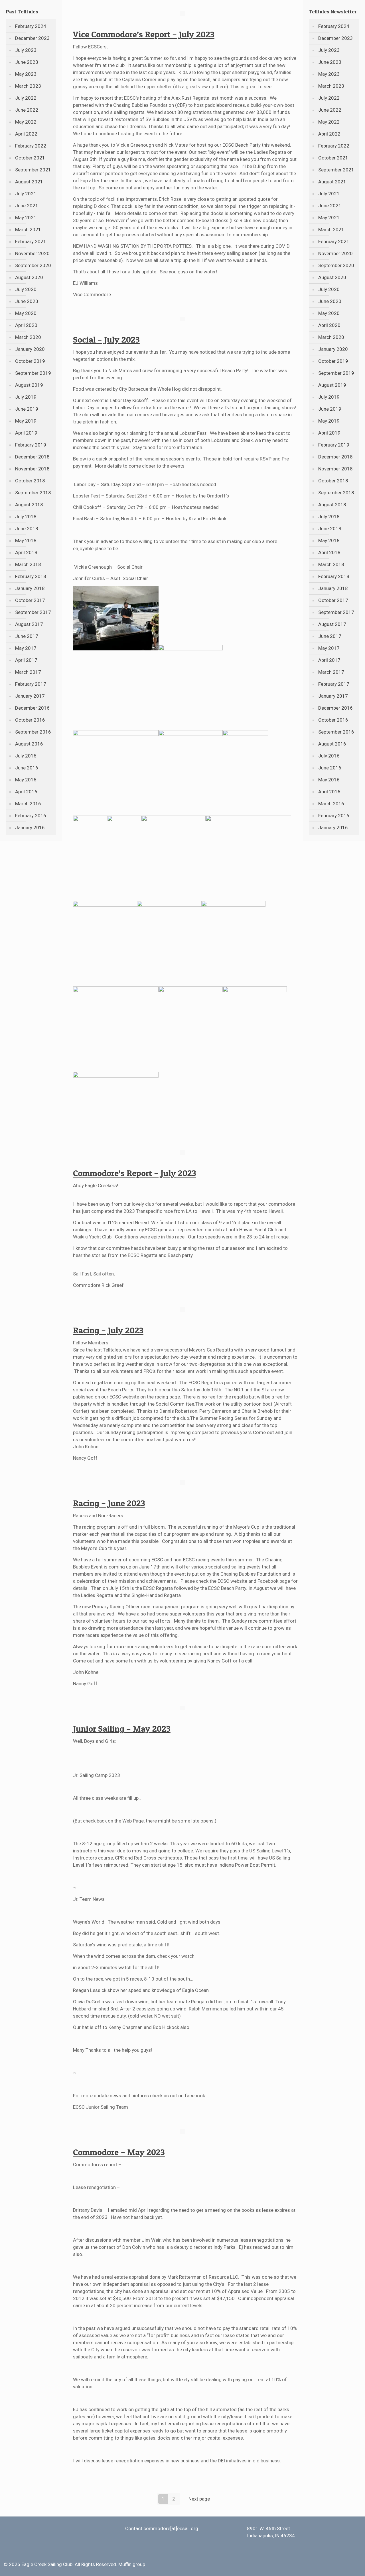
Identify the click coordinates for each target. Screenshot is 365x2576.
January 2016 (30, 828)
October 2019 (30, 361)
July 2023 (26, 50)
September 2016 (33, 732)
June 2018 (27, 529)
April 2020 (26, 325)
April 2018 (26, 552)
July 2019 (26, 397)
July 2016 (26, 756)
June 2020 (27, 301)
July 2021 (26, 194)
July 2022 (26, 98)
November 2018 (32, 469)
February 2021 (31, 241)
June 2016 (27, 768)
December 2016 (32, 708)
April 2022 (26, 134)
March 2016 (28, 804)
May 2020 (26, 313)
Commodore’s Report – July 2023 (135, 1173)
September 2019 (33, 373)
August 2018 (29, 505)
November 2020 (32, 253)
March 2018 (28, 564)
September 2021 (33, 170)
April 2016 (26, 792)
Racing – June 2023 (109, 1503)
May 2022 (26, 122)
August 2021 (29, 182)
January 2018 (30, 588)
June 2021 (27, 206)
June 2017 (27, 636)
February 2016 (31, 816)
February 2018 (31, 576)
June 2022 (27, 110)
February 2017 (31, 684)
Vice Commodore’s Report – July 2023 (144, 34)
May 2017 (26, 648)
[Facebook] (341, 2565)
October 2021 (30, 158)
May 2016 (26, 780)
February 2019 (31, 445)
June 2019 (27, 409)
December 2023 (32, 38)
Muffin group (132, 2564)
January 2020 (30, 349)
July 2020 (26, 289)
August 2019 (29, 385)
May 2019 (26, 421)
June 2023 (27, 62)
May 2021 (26, 218)
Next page (199, 2499)
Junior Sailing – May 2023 (122, 1729)
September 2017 (33, 612)
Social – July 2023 (106, 339)
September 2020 (33, 265)
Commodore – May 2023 (119, 2152)
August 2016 (29, 744)
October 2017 (30, 600)
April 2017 (26, 660)
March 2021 (28, 230)
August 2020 (29, 277)
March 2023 (28, 86)
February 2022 (31, 146)
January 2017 (30, 696)
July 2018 (26, 517)
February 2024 (31, 26)
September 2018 (33, 493)
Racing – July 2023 (108, 1330)
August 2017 (29, 624)
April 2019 (26, 433)
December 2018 (32, 457)
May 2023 (26, 74)
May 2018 (26, 540)
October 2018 (30, 481)
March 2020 (28, 337)
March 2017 (28, 672)
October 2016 (30, 720)
